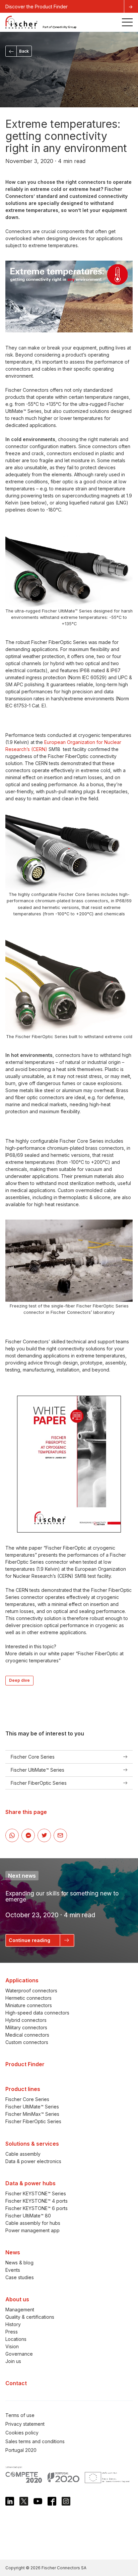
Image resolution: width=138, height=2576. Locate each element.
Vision (12, 2346)
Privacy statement (25, 2424)
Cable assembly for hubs (33, 2223)
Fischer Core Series (27, 2099)
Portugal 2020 (21, 2450)
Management (20, 2310)
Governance (19, 2354)
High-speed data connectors (37, 2013)
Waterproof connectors (31, 1991)
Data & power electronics (33, 2161)
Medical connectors (27, 2035)
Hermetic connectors (28, 1998)
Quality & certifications (30, 2317)
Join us (13, 2361)
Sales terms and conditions (35, 2441)
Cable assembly (23, 2154)
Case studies (20, 2277)
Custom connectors (27, 2042)
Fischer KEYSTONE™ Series (36, 2193)
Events (13, 2270)
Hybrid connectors (26, 2020)
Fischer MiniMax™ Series (32, 2114)
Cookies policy (22, 2433)
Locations (16, 2339)
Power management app (32, 2230)
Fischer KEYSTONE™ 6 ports (37, 2208)
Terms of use (20, 2415)
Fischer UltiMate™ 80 (28, 2215)
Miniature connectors (29, 2005)
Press (12, 2332)
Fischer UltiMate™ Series (32, 2107)
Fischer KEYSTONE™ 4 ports (37, 2201)
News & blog (19, 2263)
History (13, 2324)
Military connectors (26, 2027)
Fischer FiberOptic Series (33, 2121)
